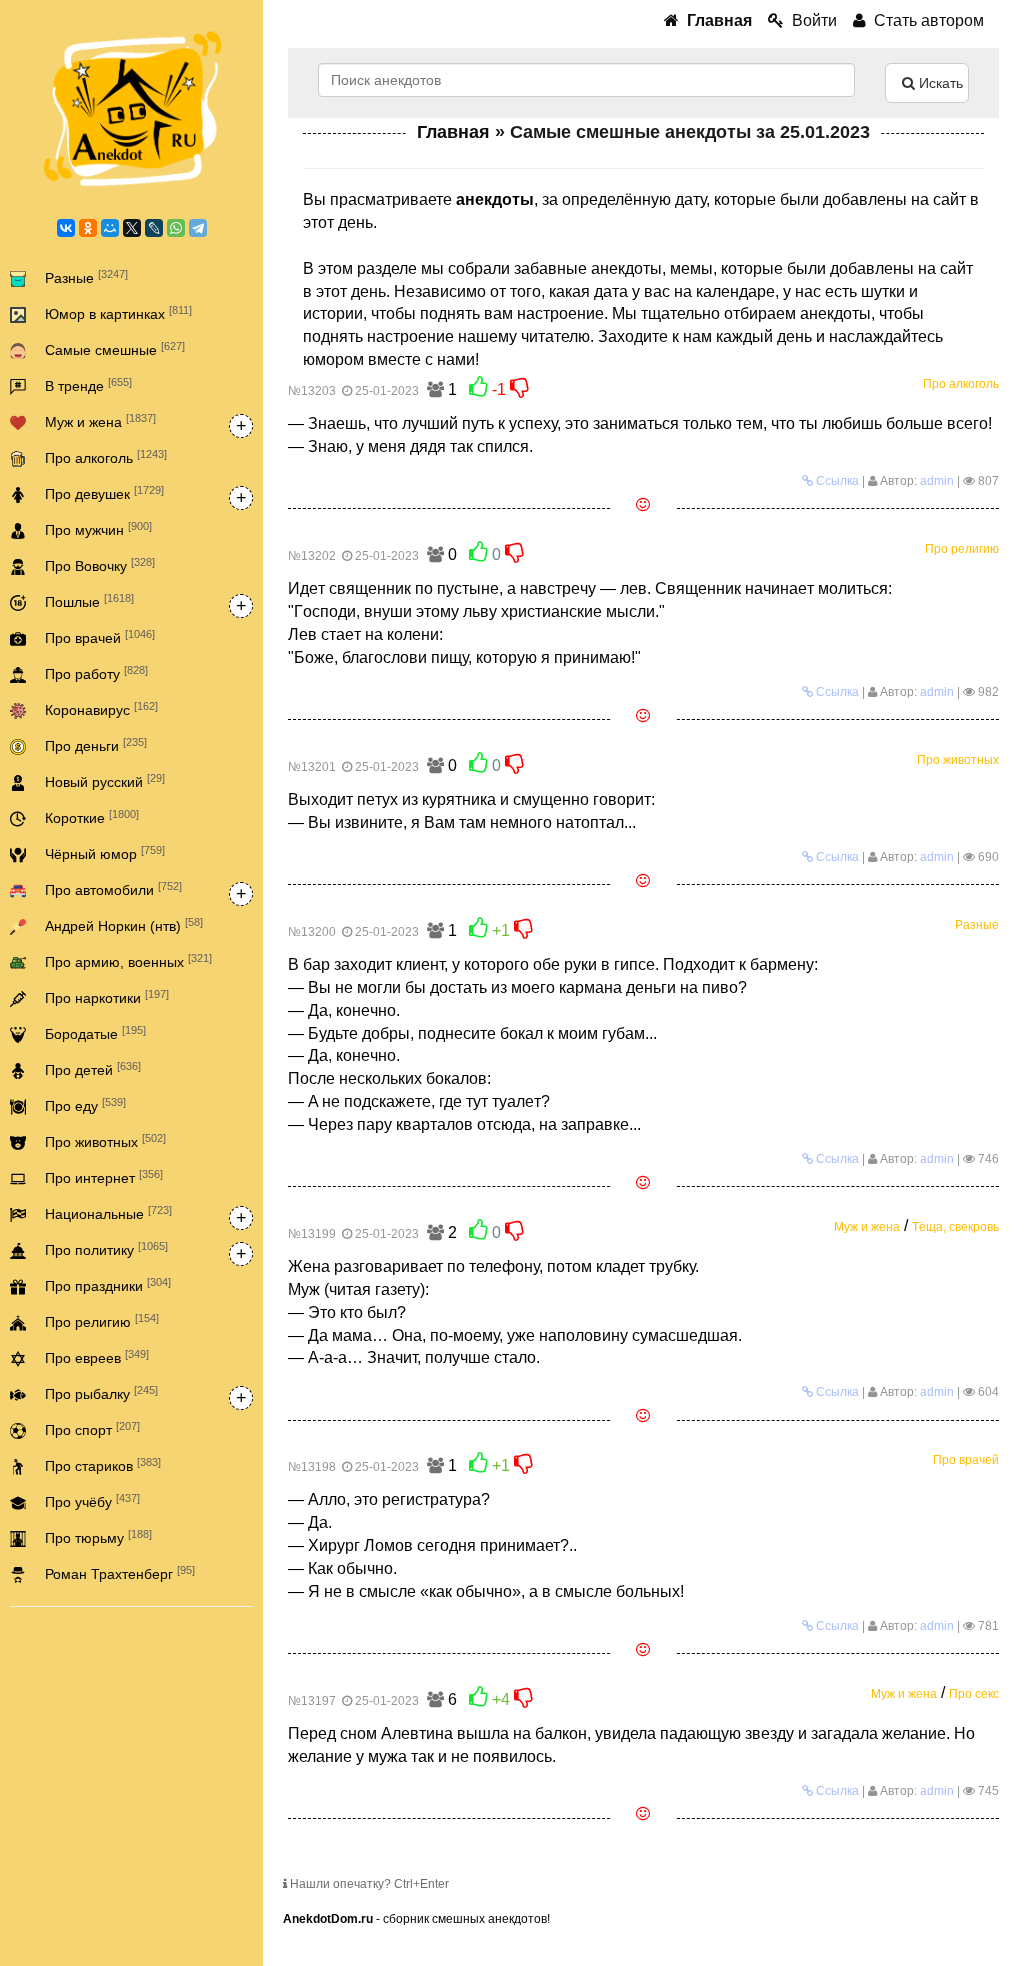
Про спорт (92, 1429)
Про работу (96, 673)
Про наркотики (107, 997)
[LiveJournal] (154, 228)
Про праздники (108, 1285)
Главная (453, 132)
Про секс (974, 1694)
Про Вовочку (100, 565)
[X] (132, 228)
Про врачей (100, 637)
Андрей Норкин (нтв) (124, 925)
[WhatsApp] (176, 228)
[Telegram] (198, 228)
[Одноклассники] (88, 228)
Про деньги (96, 745)
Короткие (92, 817)
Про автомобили (113, 889)
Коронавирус (101, 709)
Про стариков (103, 1465)
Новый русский (105, 781)
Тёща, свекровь (955, 1227)
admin (937, 481)
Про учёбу (92, 1501)
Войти (810, 20)
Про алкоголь (106, 457)
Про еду (85, 1105)
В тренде (88, 385)
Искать (939, 83)
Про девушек (104, 493)
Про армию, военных (128, 961)
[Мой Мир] (110, 228)
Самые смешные (115, 349)
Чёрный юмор (105, 853)
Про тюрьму (98, 1537)
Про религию (102, 1321)
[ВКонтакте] (66, 228)
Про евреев (97, 1357)
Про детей (93, 1069)
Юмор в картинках (118, 313)
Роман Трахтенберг (120, 1573)
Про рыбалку (101, 1393)
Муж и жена (100, 421)
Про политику (106, 1249)
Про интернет (104, 1177)
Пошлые (89, 601)
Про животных (105, 1141)
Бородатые (95, 1033)
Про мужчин (98, 529)
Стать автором (925, 20)
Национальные (108, 1213)
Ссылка (836, 481)
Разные (86, 277)
